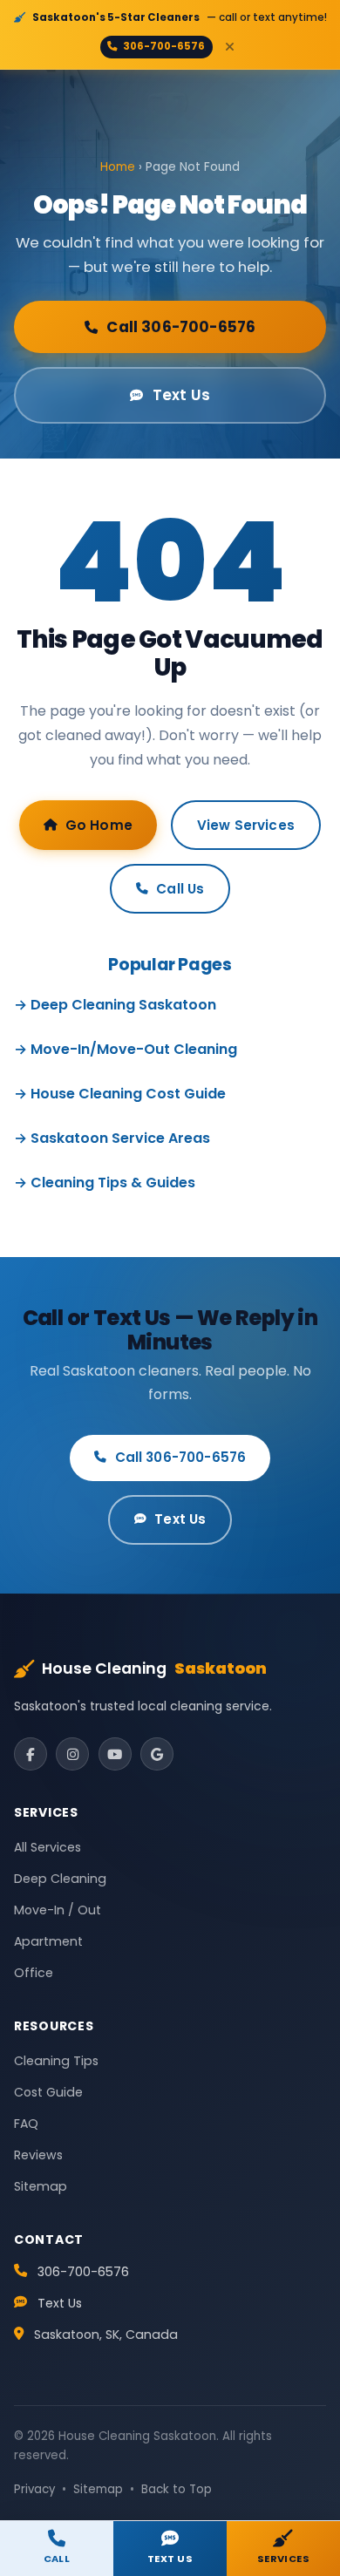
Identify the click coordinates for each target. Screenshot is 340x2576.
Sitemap (41, 2186)
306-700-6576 (164, 46)
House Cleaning (154, 1669)
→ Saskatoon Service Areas (112, 1138)
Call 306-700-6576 (181, 327)
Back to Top (177, 2489)
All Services (48, 1847)
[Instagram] (72, 1754)
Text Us (181, 395)
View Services (246, 825)
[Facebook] (31, 1754)
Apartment (48, 1941)
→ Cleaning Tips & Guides (105, 1183)
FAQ (26, 2124)
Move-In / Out (58, 1910)
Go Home (99, 825)
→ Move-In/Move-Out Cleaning (126, 1049)
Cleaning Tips (56, 2061)
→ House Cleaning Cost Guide (120, 1094)
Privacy (34, 2489)
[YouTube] (115, 1754)
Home (118, 167)
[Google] (157, 1754)
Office (34, 1973)
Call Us (180, 889)
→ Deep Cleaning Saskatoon (115, 1005)
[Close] (230, 47)
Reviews (38, 2155)
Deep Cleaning (60, 1879)
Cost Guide (48, 2092)
